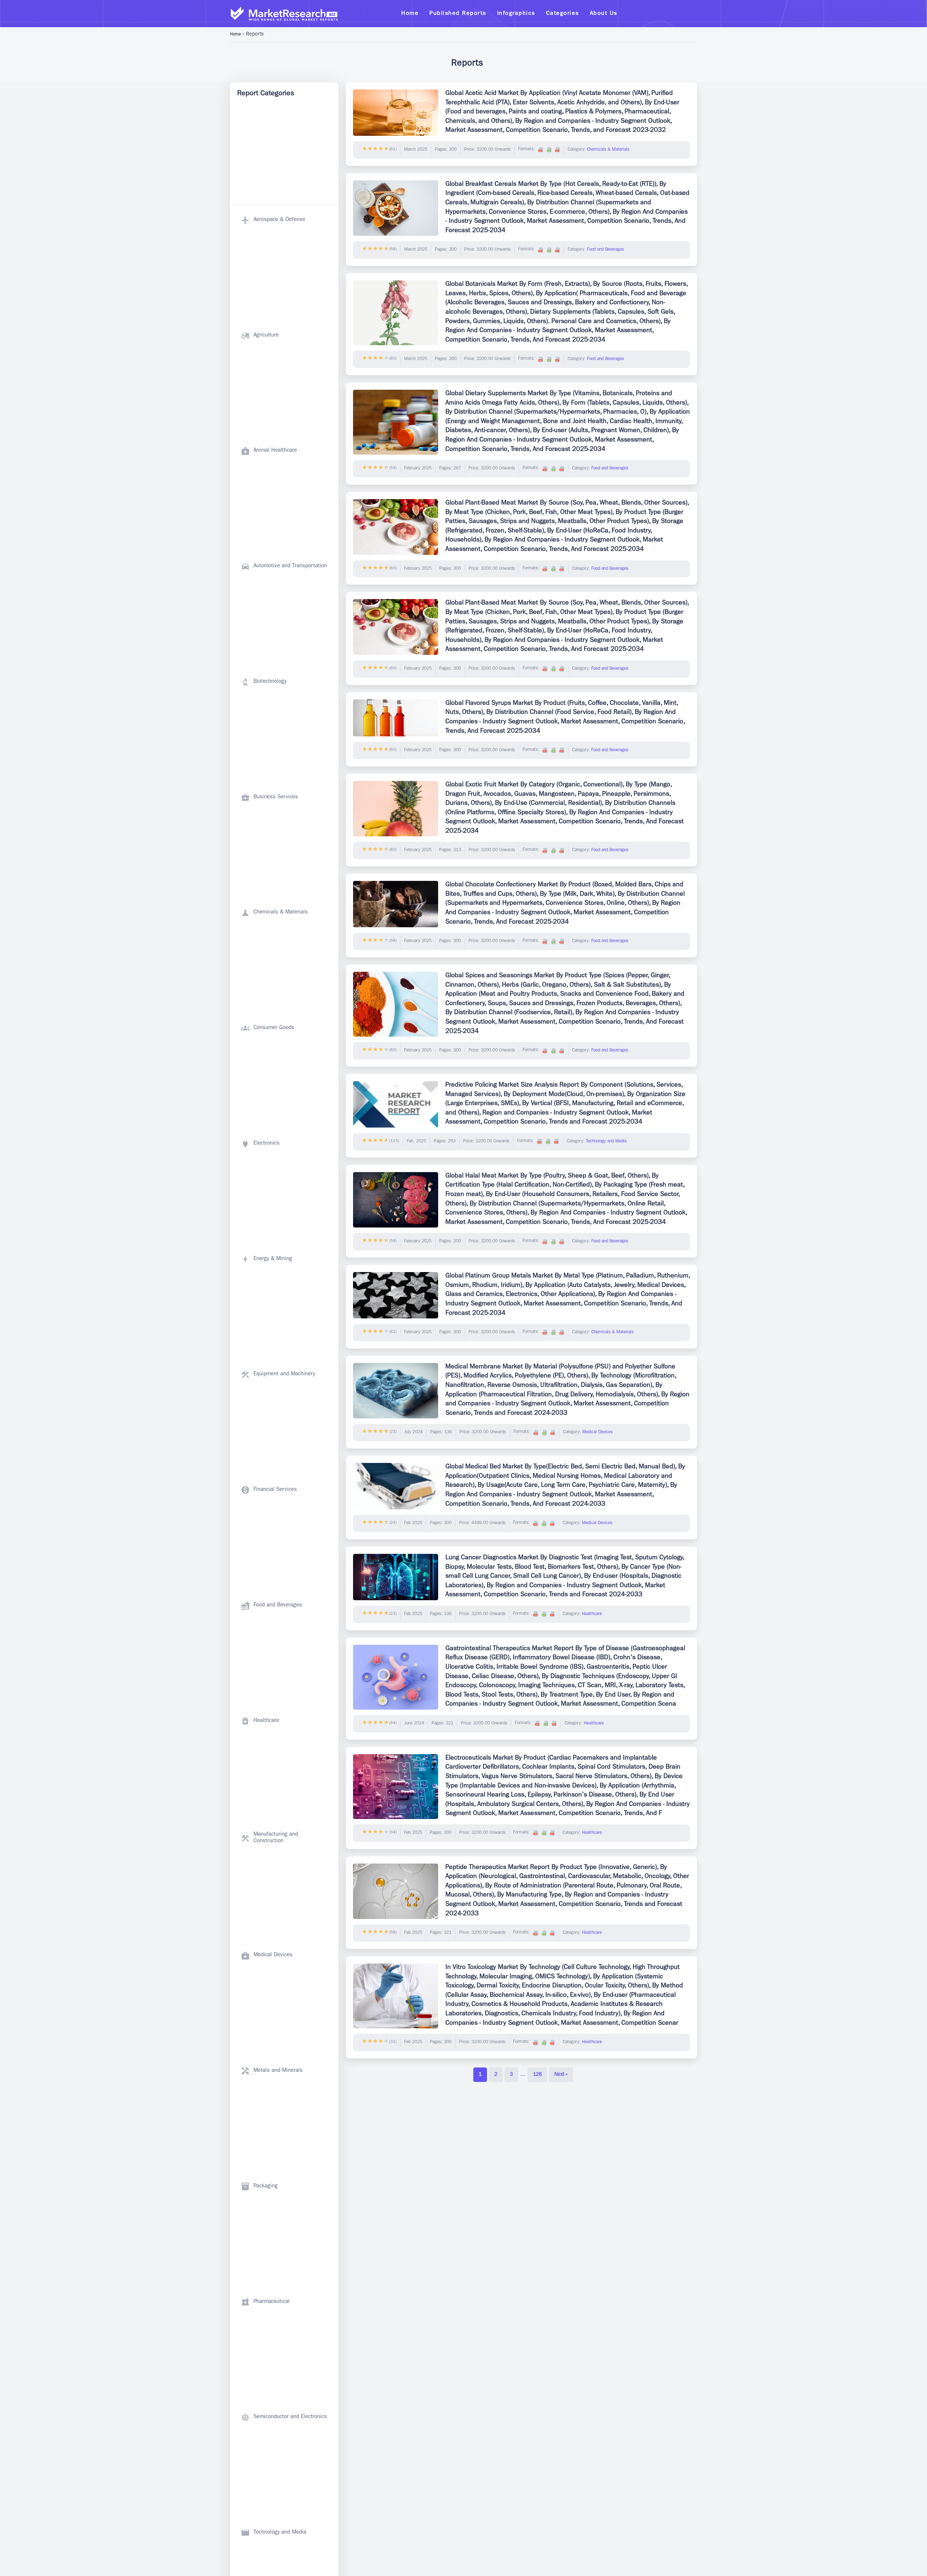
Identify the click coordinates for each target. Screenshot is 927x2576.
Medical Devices (597, 1433)
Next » (561, 2075)
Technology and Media (606, 1142)
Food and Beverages (605, 250)
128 (537, 2075)
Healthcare (592, 1614)
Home (235, 35)
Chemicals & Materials (608, 150)
